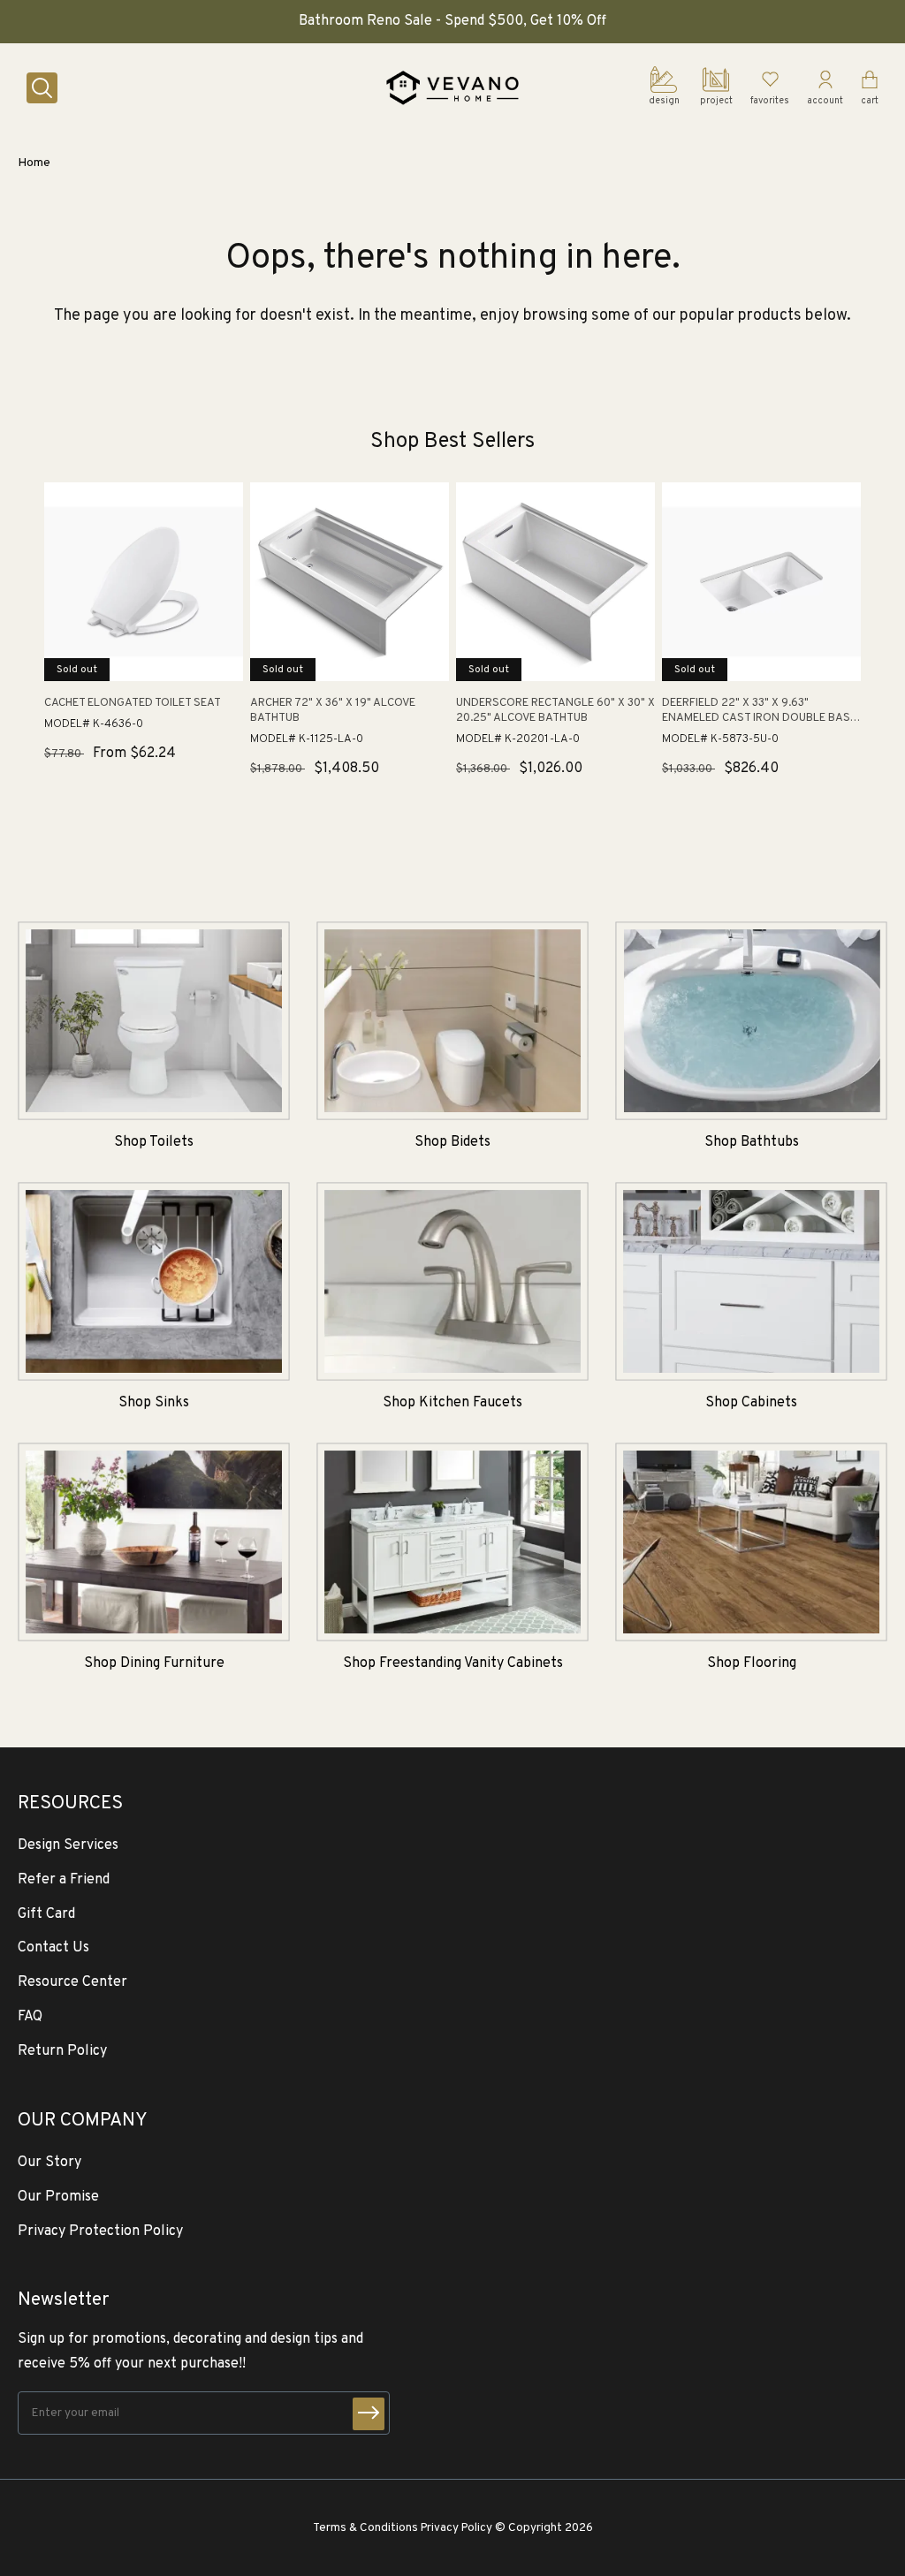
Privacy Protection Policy (100, 2231)
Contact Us (53, 1948)
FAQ (30, 2017)
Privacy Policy (456, 2528)
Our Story (49, 2163)
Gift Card (46, 1914)
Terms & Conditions (365, 2528)
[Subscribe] (369, 2414)
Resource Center (72, 1982)
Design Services (68, 1845)
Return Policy (62, 2051)
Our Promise (58, 2197)
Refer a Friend (64, 1880)
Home (34, 163)
